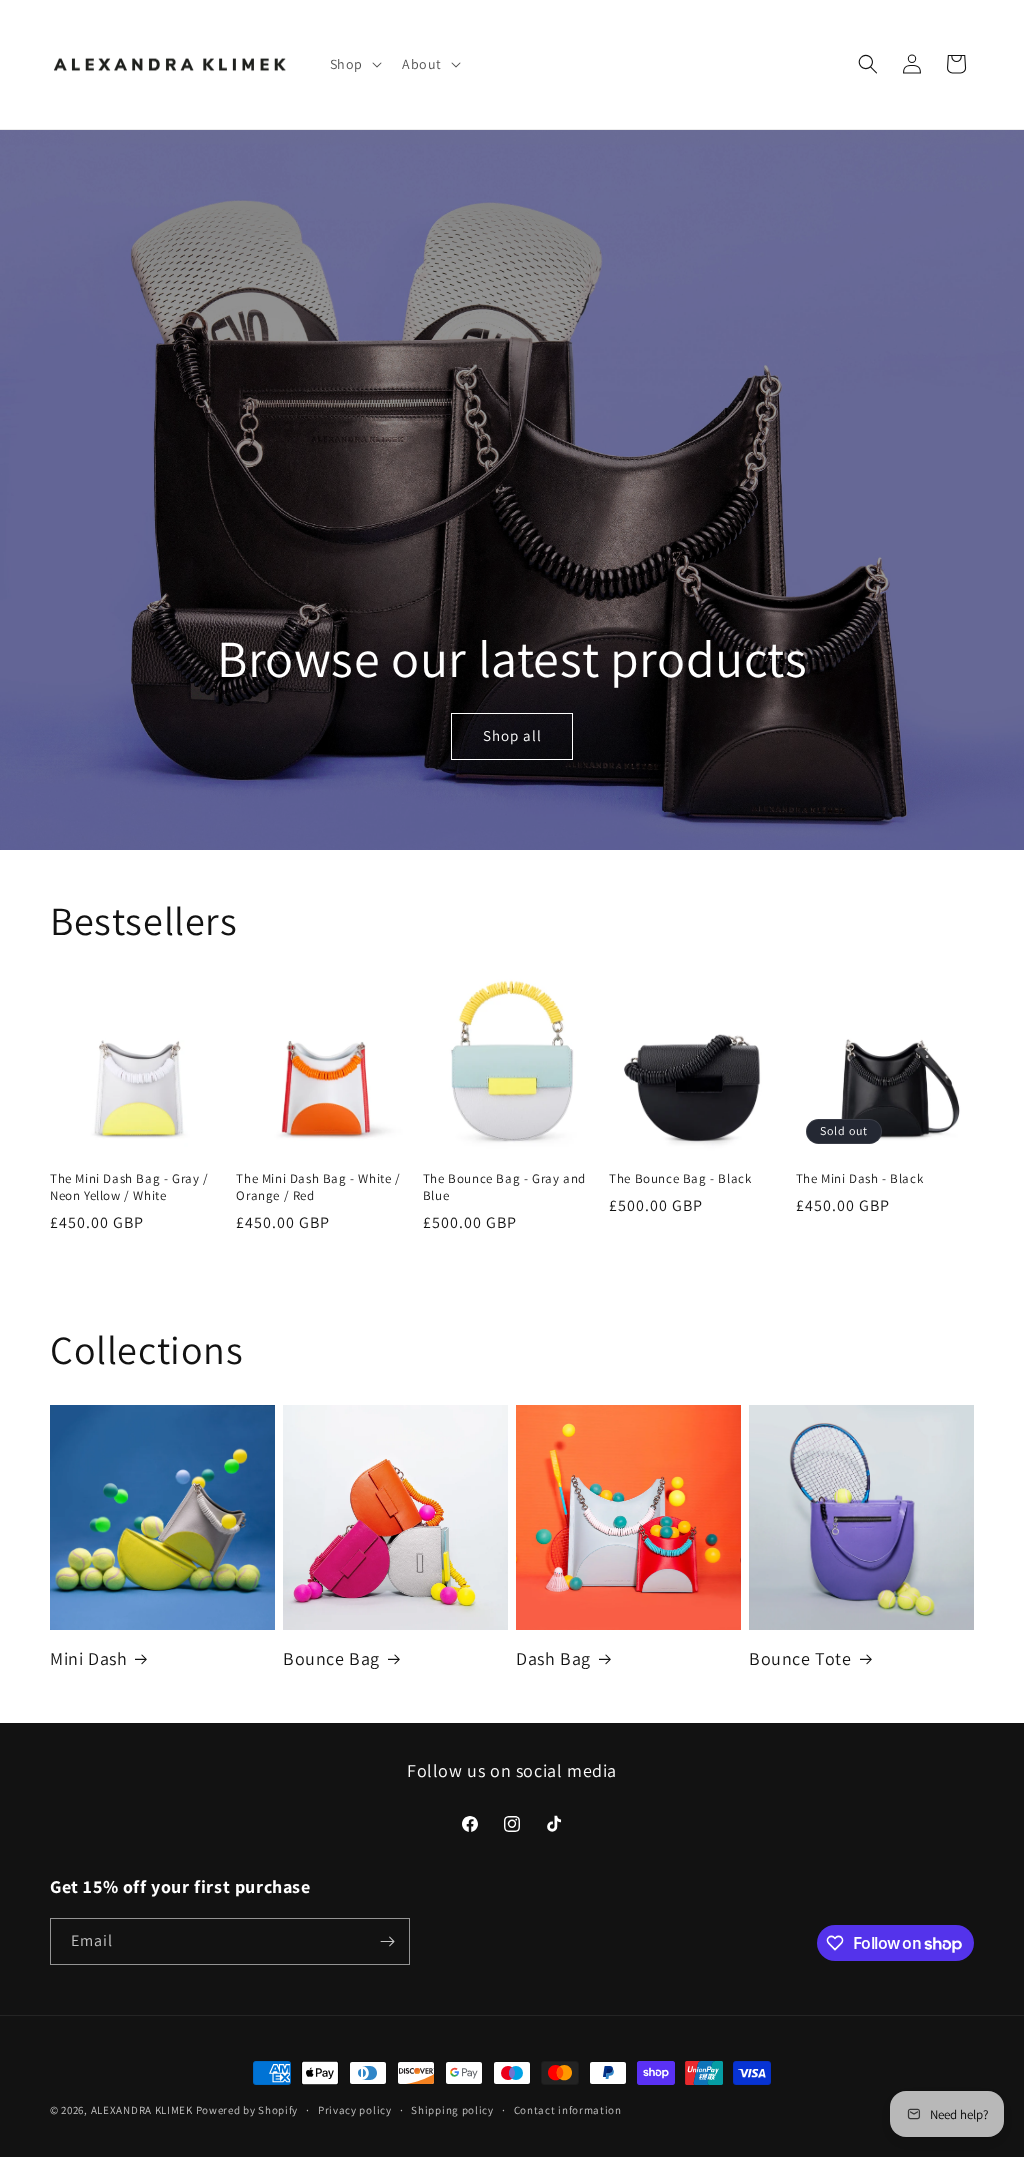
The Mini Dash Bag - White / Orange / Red (318, 1187)
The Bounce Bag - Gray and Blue (504, 1187)
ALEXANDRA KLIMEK (142, 2110)
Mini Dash (88, 1658)
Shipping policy (452, 2110)
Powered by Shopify (247, 2110)
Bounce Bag (331, 1658)
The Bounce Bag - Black (680, 1179)
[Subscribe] (387, 1941)
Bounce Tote (800, 1658)
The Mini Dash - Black (860, 1179)
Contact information (568, 2110)
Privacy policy (355, 2110)
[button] (354, 64)
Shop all (511, 735)
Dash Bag (553, 1658)
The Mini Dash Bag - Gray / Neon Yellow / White (129, 1187)
